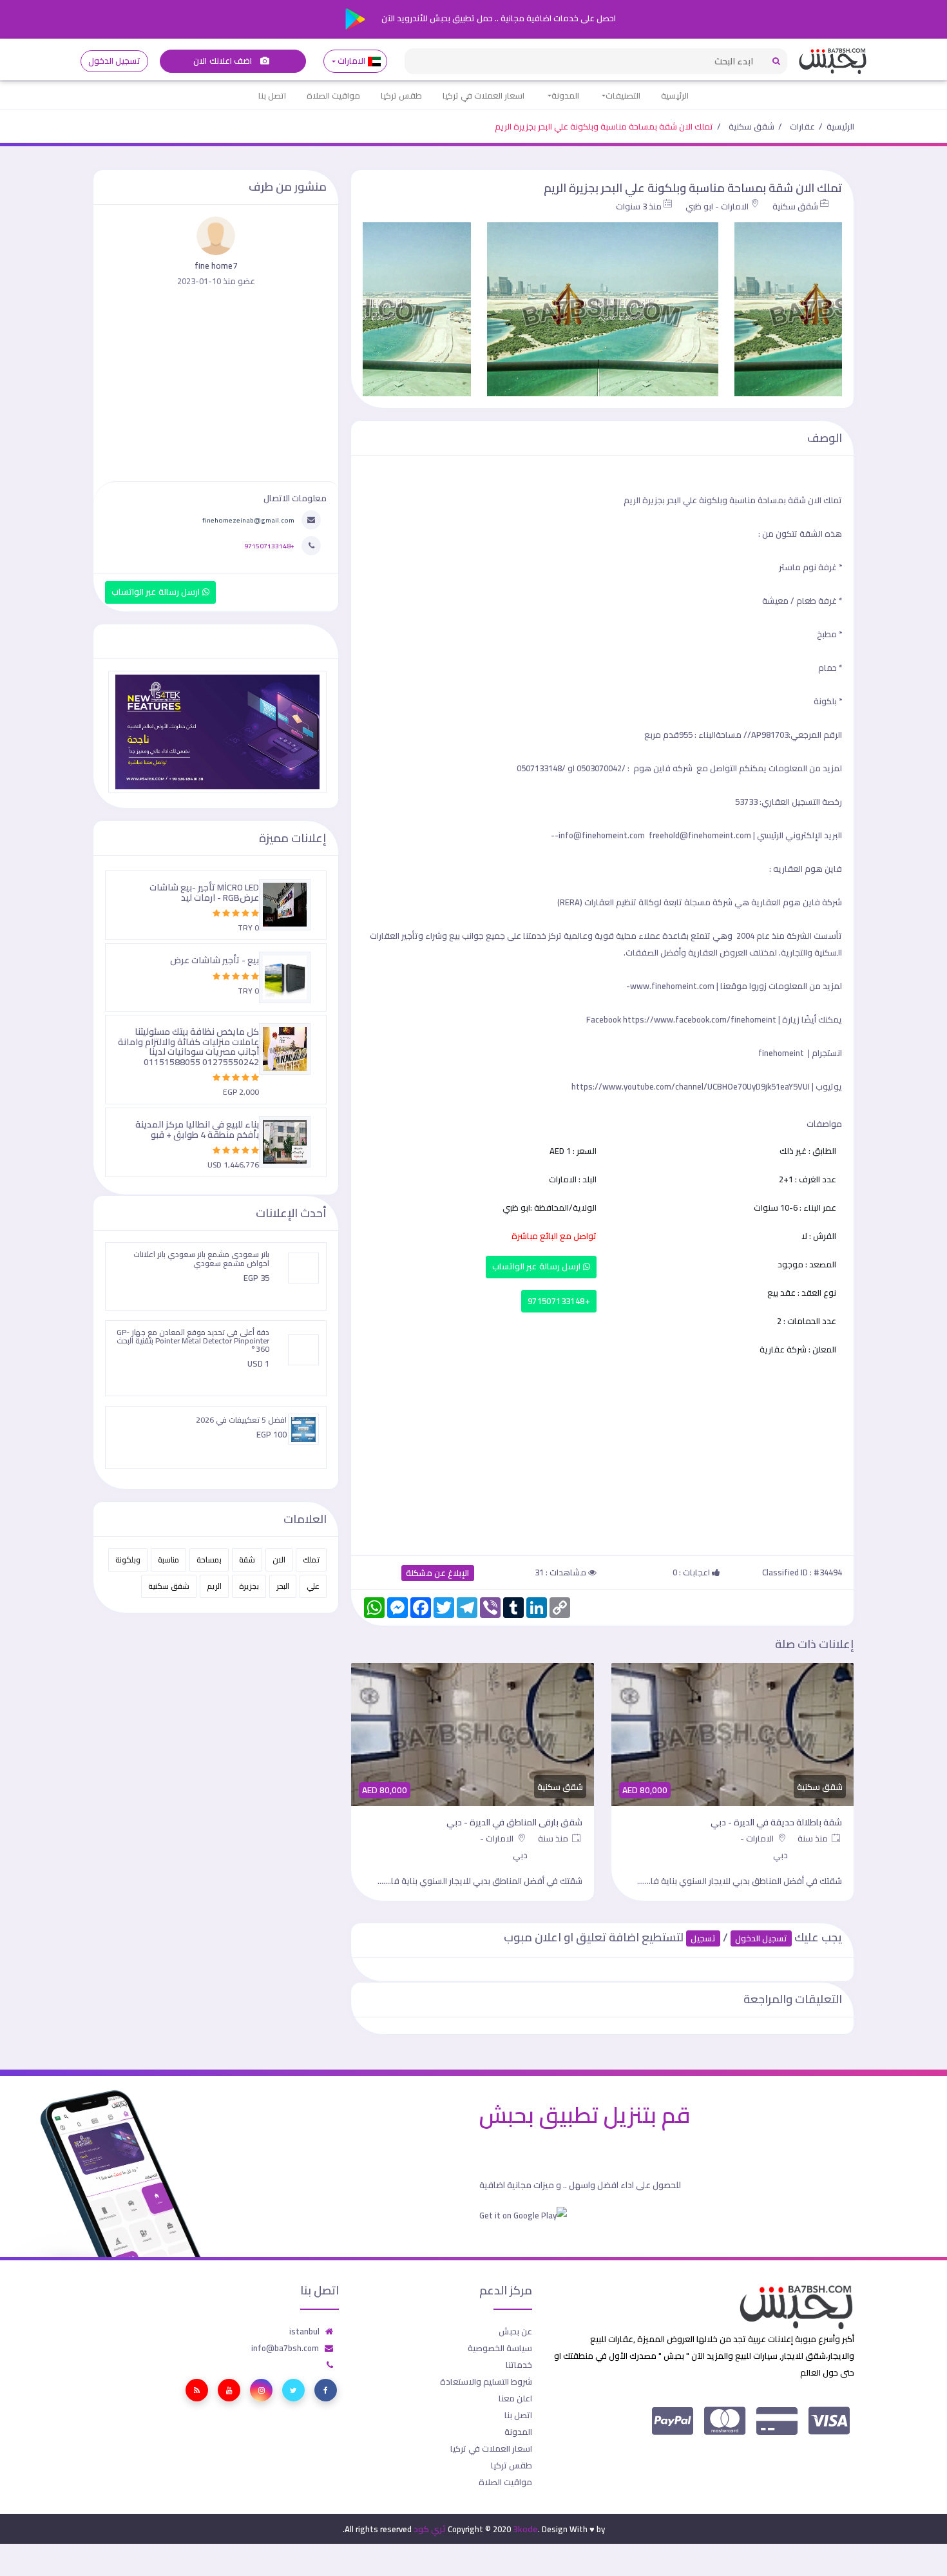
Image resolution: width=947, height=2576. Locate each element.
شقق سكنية (751, 126)
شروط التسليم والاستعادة (486, 2381)
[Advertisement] (602, 1454)
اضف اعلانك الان (224, 61)
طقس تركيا (401, 95)
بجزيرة (249, 1586)
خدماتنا (519, 2365)
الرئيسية (675, 95)
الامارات (352, 61)
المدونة (565, 95)
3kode (525, 2529)
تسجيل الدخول (114, 61)
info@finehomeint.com (602, 835)
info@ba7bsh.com (285, 2348)
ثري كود (430, 2529)
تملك (311, 1560)
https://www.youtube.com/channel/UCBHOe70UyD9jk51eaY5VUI (691, 1086)
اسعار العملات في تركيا (483, 95)
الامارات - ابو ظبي (717, 206)
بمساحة (209, 1560)
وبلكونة (128, 1560)
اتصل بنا (272, 95)
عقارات (802, 126)
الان (279, 1560)
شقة (247, 1560)
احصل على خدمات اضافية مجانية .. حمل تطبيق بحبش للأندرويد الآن (498, 18)
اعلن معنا (515, 2398)
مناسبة (168, 1560)
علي (313, 1586)
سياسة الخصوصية (500, 2348)
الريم (214, 1586)
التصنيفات (623, 95)
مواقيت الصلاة (333, 95)
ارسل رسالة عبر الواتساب (538, 1266)
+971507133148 (559, 1301)
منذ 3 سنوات (639, 206)
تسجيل (703, 1938)
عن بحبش (515, 2331)
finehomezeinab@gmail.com (248, 520)
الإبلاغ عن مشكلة (438, 1573)
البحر (283, 1586)
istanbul (304, 2331)
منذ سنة (814, 1838)
